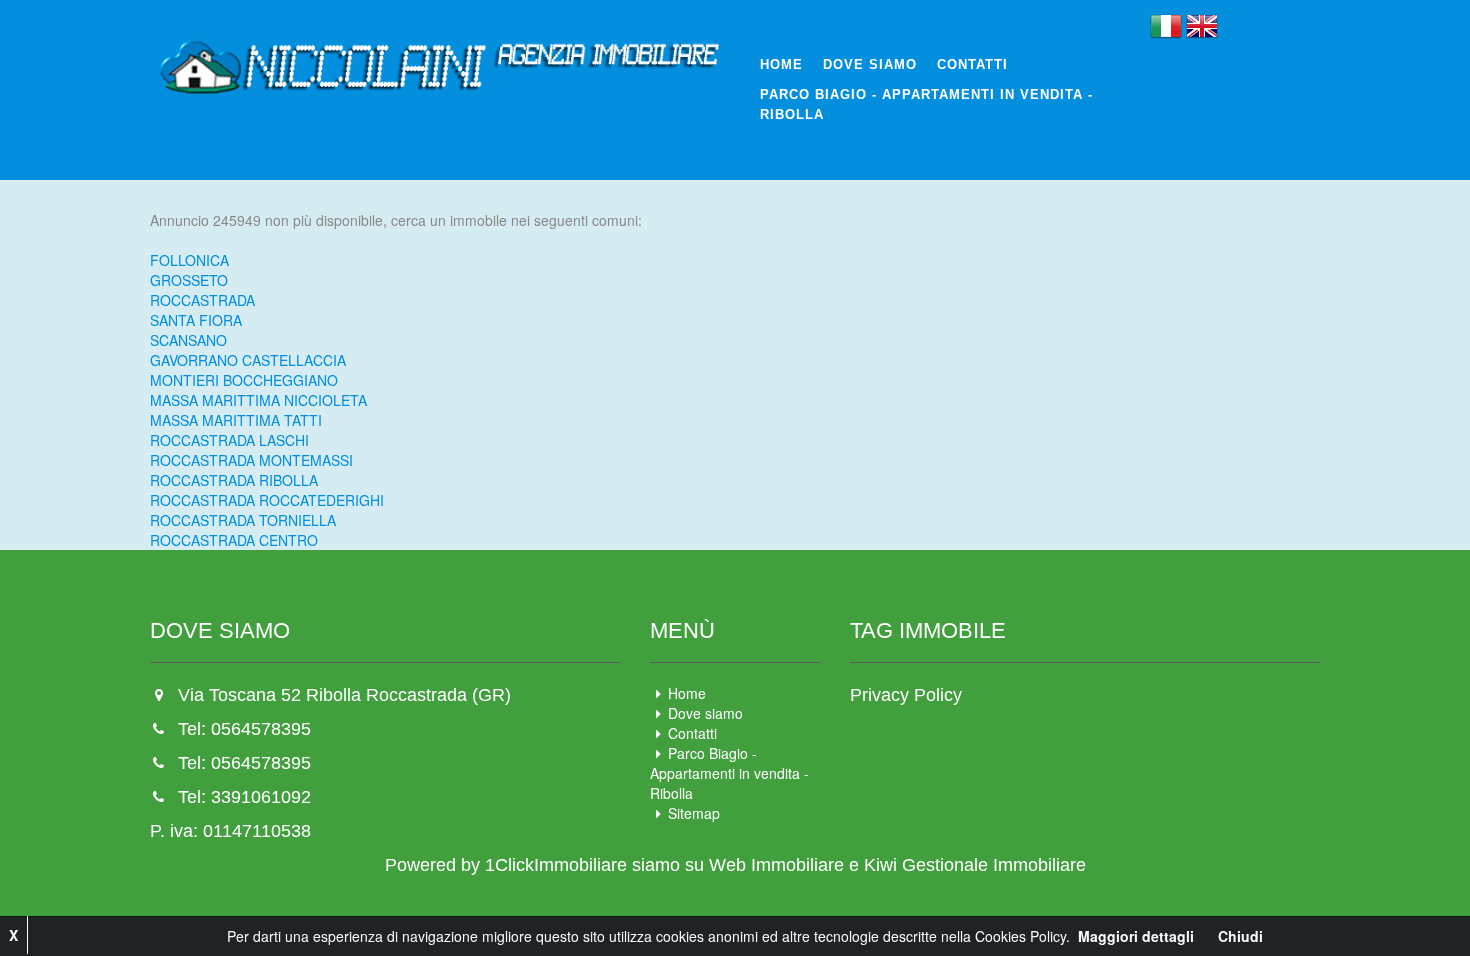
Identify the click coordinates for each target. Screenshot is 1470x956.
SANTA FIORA (196, 320)
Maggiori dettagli (1136, 936)
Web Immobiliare (776, 865)
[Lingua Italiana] (1166, 24)
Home (781, 64)
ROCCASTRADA (202, 300)
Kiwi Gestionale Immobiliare (975, 865)
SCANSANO (188, 340)
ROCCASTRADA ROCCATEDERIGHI (267, 500)
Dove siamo (870, 64)
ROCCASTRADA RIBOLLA (234, 480)
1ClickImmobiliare (556, 865)
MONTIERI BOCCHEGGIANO (244, 380)
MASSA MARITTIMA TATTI (236, 420)
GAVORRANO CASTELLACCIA (248, 360)
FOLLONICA (189, 260)
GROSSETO (189, 280)
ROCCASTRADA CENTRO (234, 540)
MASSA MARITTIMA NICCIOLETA (258, 400)
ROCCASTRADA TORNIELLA (243, 520)
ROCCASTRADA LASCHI (229, 440)
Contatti (972, 64)
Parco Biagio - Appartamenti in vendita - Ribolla (926, 104)
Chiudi (1240, 936)
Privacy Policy (906, 695)
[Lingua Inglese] (1202, 24)
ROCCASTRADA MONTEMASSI (251, 460)
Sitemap (694, 813)
